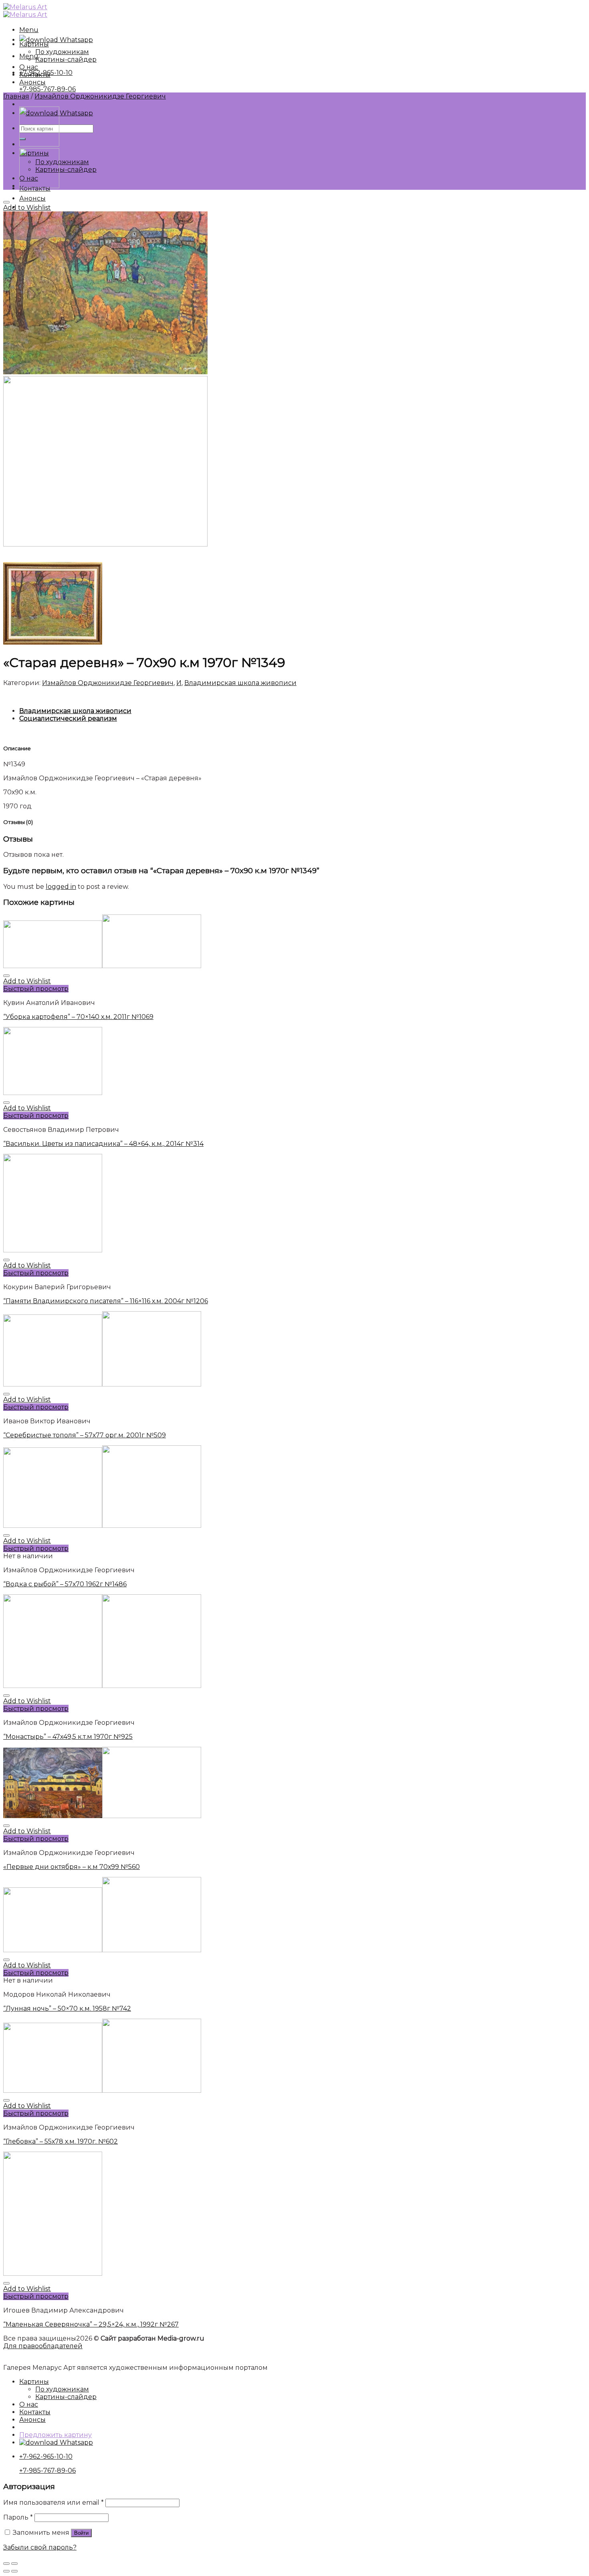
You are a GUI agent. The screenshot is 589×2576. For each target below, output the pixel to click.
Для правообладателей (43, 2346)
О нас (29, 67)
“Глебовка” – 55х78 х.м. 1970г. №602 (61, 2141)
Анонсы (32, 198)
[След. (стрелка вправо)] (14, 2571)
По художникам (62, 162)
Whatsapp (76, 40)
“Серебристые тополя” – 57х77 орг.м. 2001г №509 (85, 1435)
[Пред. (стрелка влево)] (6, 2571)
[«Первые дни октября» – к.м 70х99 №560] (39, 186)
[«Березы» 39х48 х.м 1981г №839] (39, 144)
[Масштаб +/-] (14, 2564)
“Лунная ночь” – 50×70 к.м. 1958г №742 (67, 2008)
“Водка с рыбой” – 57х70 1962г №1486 (65, 1584)
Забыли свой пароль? (40, 2547)
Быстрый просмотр (36, 989)
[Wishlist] (6, 202)
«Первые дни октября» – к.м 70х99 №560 (72, 1867)
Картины (34, 44)
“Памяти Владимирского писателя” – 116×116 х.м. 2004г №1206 (106, 1301)
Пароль (18, 2517)
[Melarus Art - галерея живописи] (25, 11)
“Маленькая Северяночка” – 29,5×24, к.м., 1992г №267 (91, 2324)
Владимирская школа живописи (240, 683)
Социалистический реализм (68, 718)
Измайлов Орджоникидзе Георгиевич (100, 96)
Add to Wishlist (27, 208)
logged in (61, 887)
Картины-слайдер (66, 170)
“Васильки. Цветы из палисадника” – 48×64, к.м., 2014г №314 (103, 1144)
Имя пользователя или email (53, 2503)
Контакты (35, 75)
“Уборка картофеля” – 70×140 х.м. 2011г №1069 (78, 1017)
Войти (81, 2533)
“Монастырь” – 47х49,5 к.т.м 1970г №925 (68, 1737)
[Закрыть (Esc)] (6, 2564)
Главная (16, 96)
